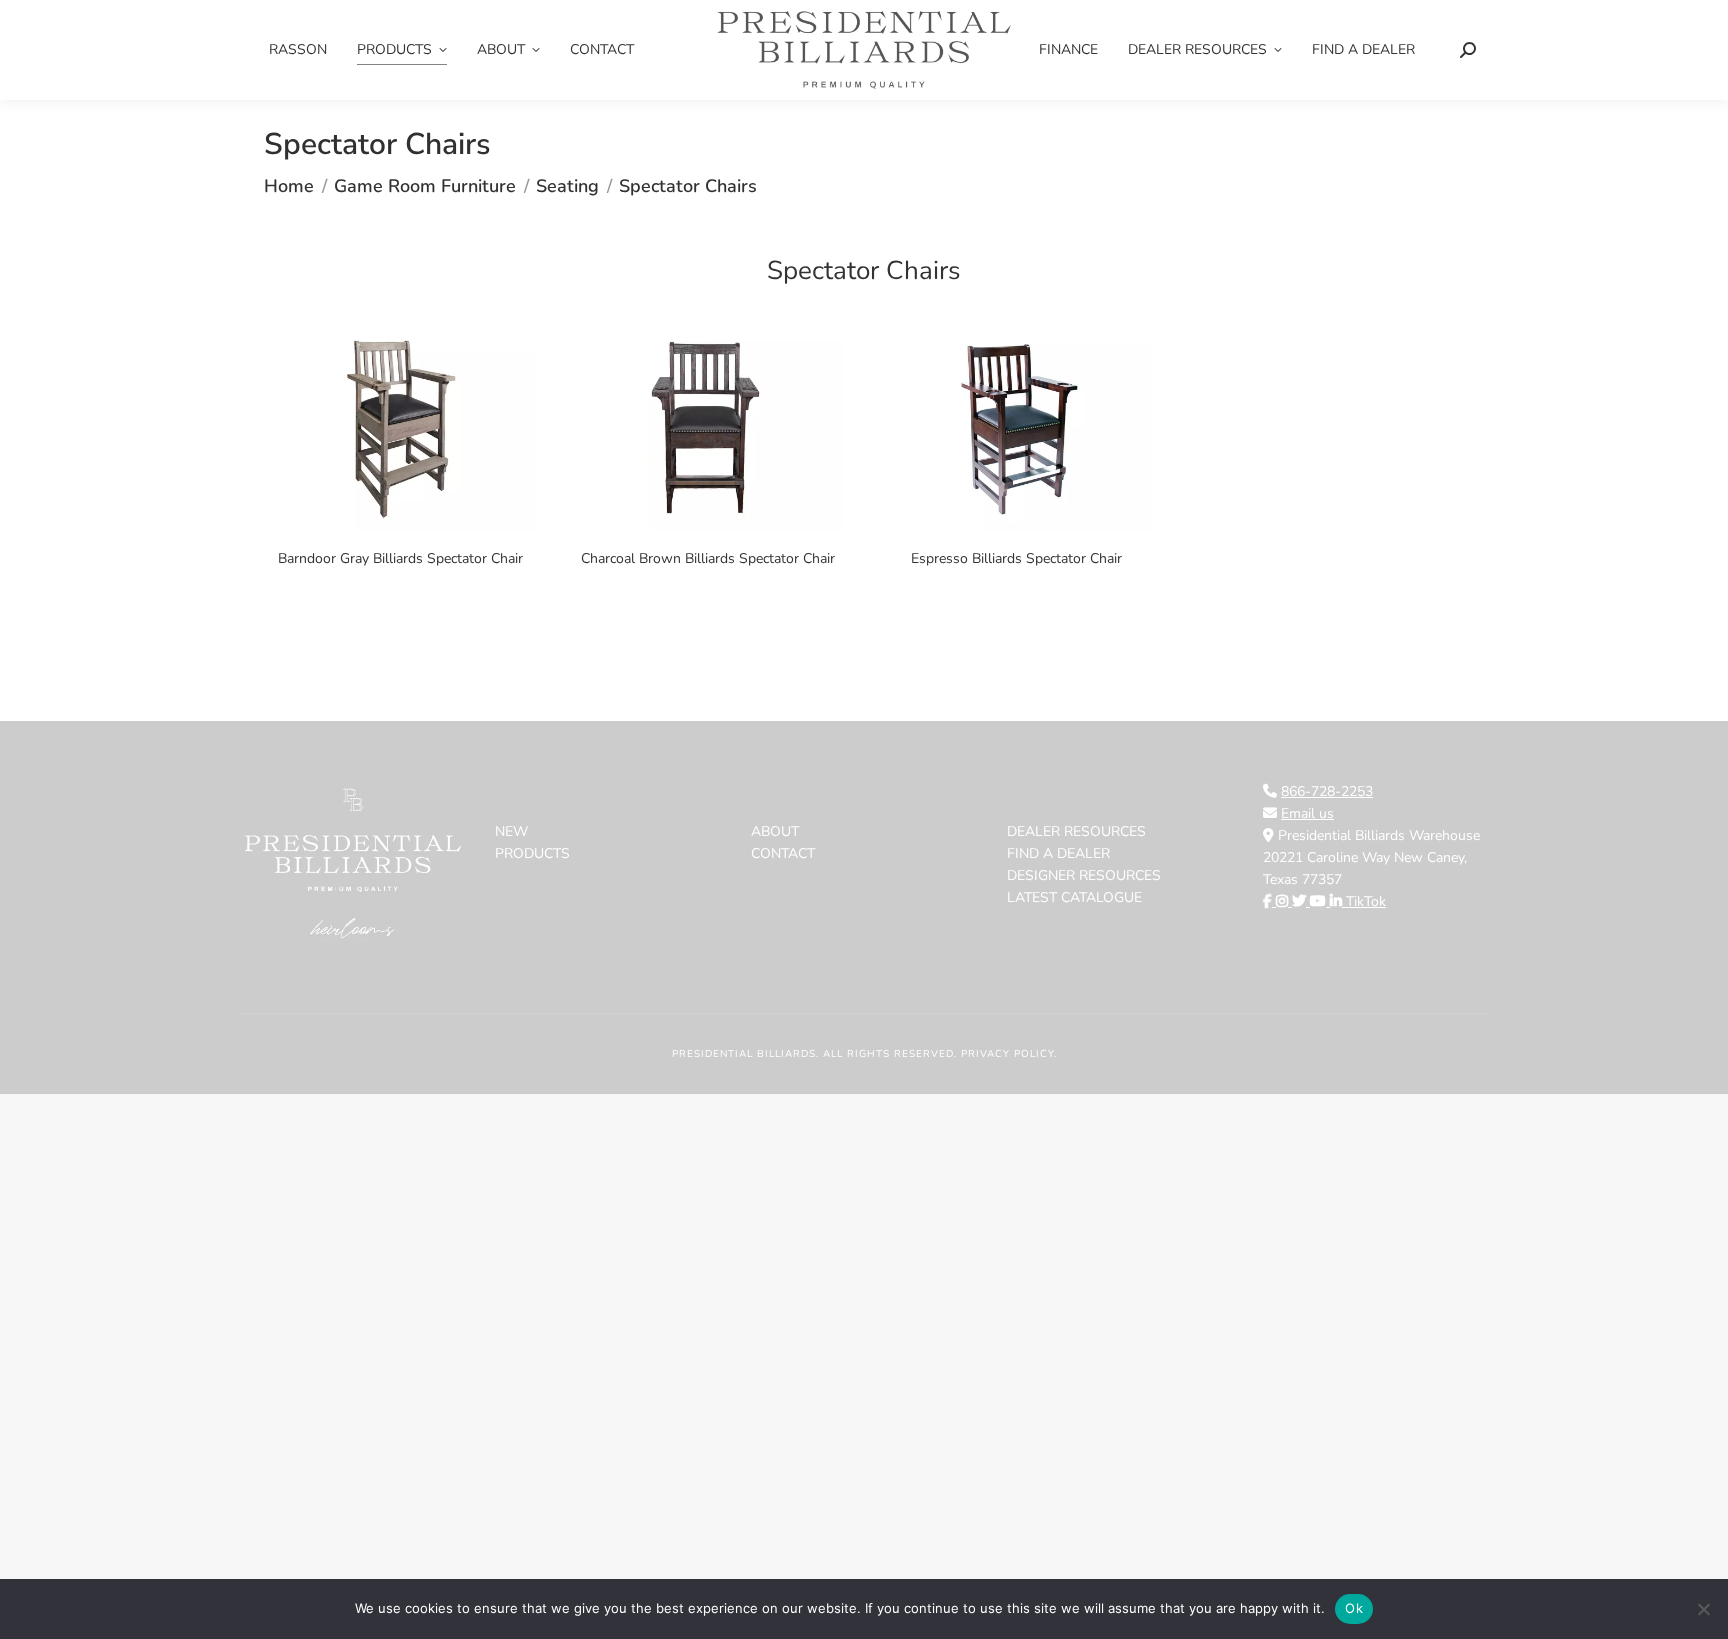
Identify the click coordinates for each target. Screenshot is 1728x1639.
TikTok (1366, 901)
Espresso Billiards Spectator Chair (1016, 558)
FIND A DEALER (1058, 853)
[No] (1703, 1609)
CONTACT (783, 853)
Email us (1307, 813)
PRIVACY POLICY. (1009, 1054)
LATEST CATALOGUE (1074, 897)
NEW (511, 831)
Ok (1354, 1608)
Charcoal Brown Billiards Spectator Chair (708, 558)
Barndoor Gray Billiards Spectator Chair (400, 558)
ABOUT (775, 831)
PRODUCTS (532, 853)
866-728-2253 (1327, 791)
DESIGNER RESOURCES (1084, 875)
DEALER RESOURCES (1076, 831)
